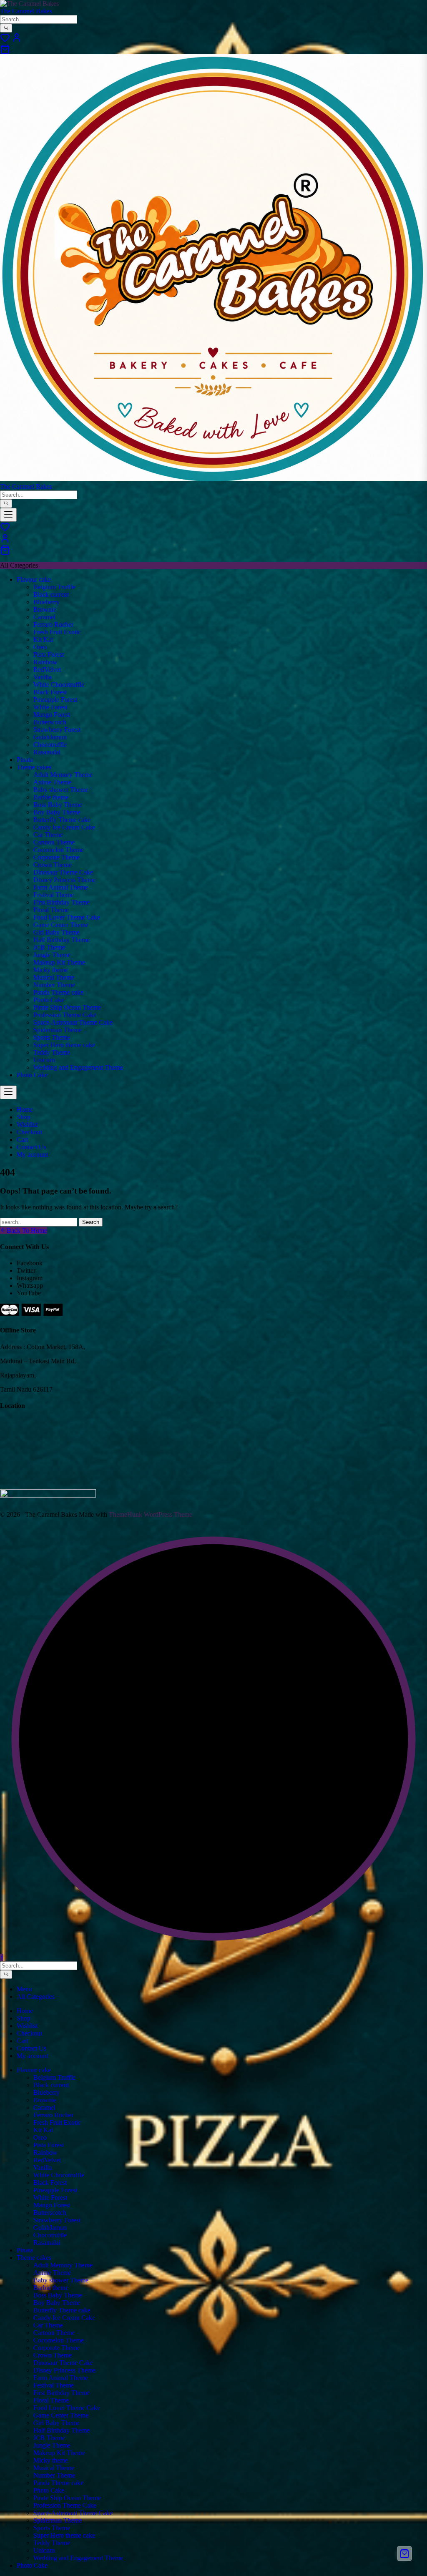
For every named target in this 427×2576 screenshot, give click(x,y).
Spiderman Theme (58, 1030)
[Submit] (6, 28)
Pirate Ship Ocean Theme (67, 1007)
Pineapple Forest (55, 700)
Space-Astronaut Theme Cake (73, 1022)
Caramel (44, 617)
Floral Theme (51, 910)
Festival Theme (54, 895)
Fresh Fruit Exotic (57, 632)
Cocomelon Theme (59, 850)
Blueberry (46, 602)
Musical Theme (54, 977)
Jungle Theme (52, 955)
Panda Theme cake (58, 992)
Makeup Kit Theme (59, 962)
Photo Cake (49, 1000)
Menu (24, 1989)
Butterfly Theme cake (62, 820)
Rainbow (45, 662)
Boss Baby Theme (58, 805)
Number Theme (54, 985)
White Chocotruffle (59, 685)
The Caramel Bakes (26, 11)
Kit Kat (43, 640)
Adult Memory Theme (63, 775)
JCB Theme (49, 947)
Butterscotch (50, 722)
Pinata (25, 760)
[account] (17, 40)
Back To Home (27, 1230)
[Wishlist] (5, 40)
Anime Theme (52, 782)
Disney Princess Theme (64, 880)
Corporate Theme (57, 857)
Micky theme (51, 970)
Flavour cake (34, 579)
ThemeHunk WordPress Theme (151, 1514)
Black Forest (50, 692)
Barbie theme (51, 797)
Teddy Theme (52, 1052)
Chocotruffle (50, 745)
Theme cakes (34, 767)
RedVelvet (47, 670)
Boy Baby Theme (57, 812)
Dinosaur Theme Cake (63, 872)
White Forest (50, 707)
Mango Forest (52, 715)
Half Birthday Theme (62, 940)
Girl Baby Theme (57, 932)
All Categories (36, 1997)
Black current (51, 594)
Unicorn (44, 1060)
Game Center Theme (61, 925)
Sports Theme (52, 1037)
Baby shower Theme (61, 790)
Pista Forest (49, 655)
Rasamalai (47, 752)
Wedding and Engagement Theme (78, 1067)
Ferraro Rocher (53, 625)
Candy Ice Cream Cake (64, 827)
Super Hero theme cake (64, 1045)
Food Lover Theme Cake (67, 917)
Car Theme (48, 835)
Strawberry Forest (57, 730)
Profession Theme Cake (65, 1015)
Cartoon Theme (54, 842)
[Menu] (8, 515)
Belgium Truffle (54, 587)
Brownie (45, 609)
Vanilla (43, 677)
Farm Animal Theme (61, 887)
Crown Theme (53, 865)
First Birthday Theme (62, 902)
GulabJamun (50, 737)
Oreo (40, 647)
